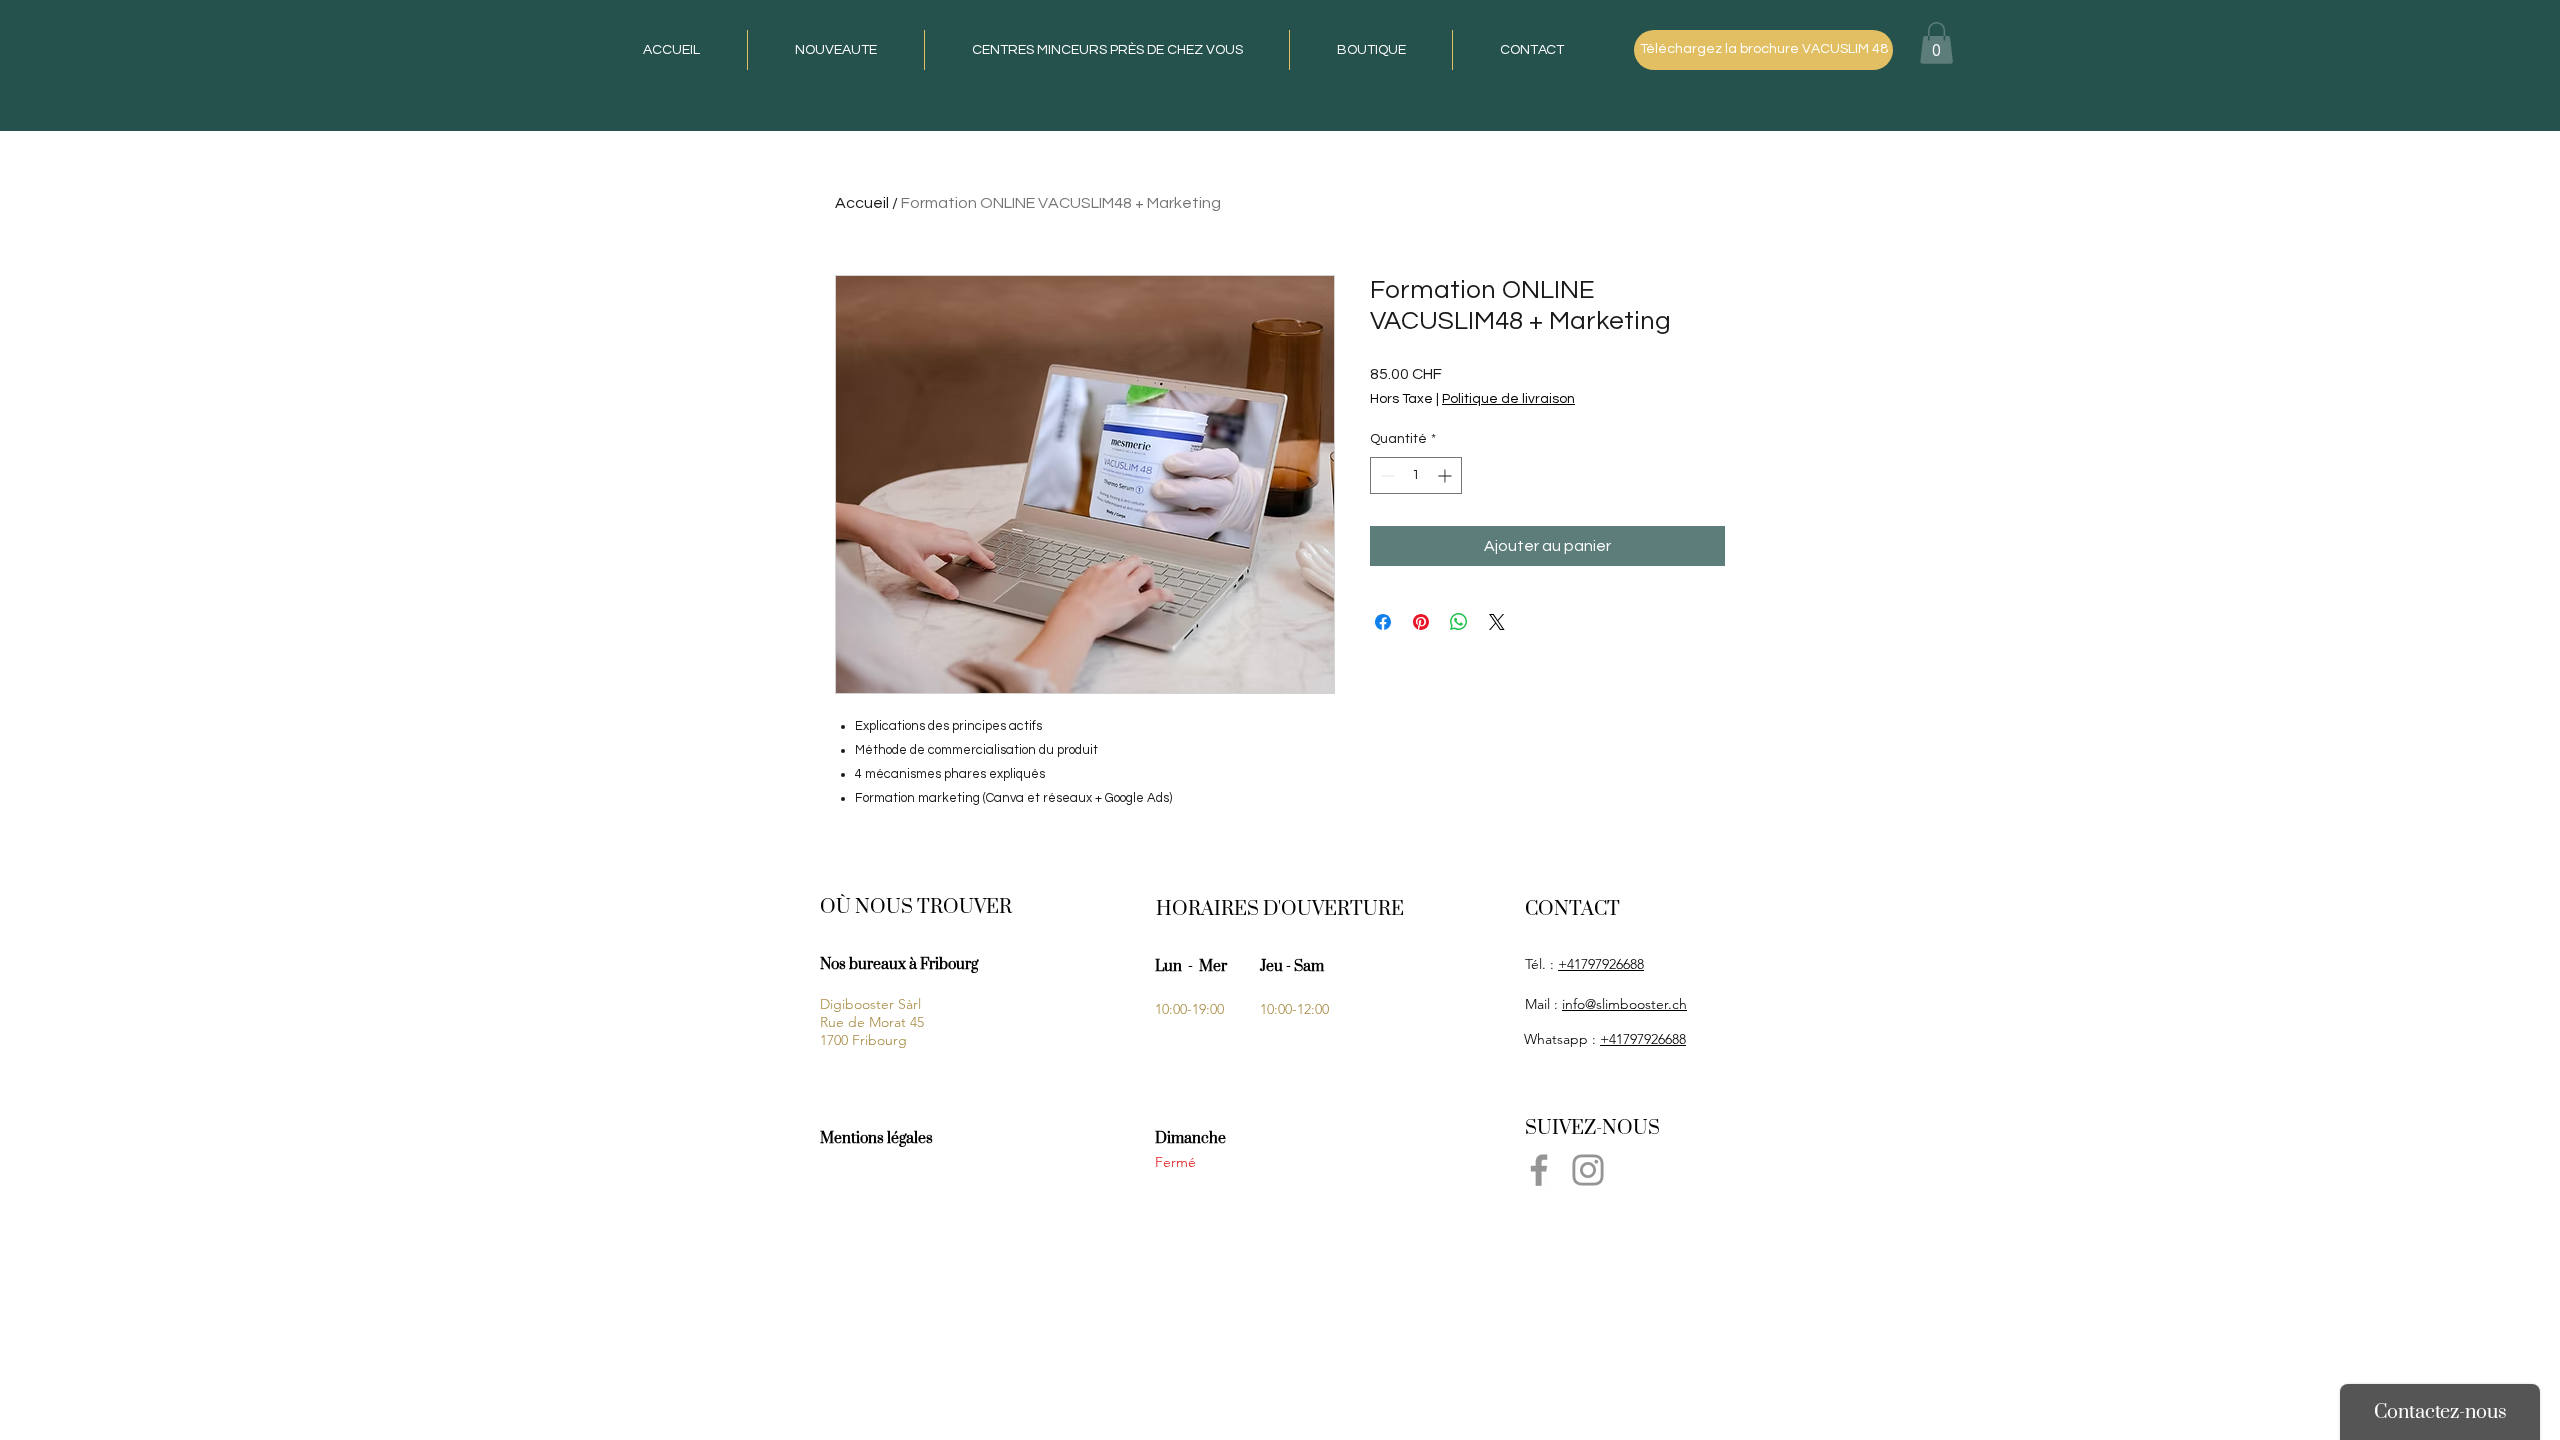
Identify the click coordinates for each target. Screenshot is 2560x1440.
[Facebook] (1539, 1170)
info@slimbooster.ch (1624, 1004)
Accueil (862, 203)
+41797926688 (1601, 964)
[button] (1936, 43)
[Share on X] (1497, 622)
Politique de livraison (1508, 399)
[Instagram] (1588, 1170)
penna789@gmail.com (1593, 1206)
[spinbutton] (1416, 475)
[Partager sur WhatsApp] (1459, 622)
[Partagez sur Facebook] (1383, 622)
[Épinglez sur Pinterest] (1421, 622)
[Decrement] (1385, 475)
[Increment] (1446, 475)
